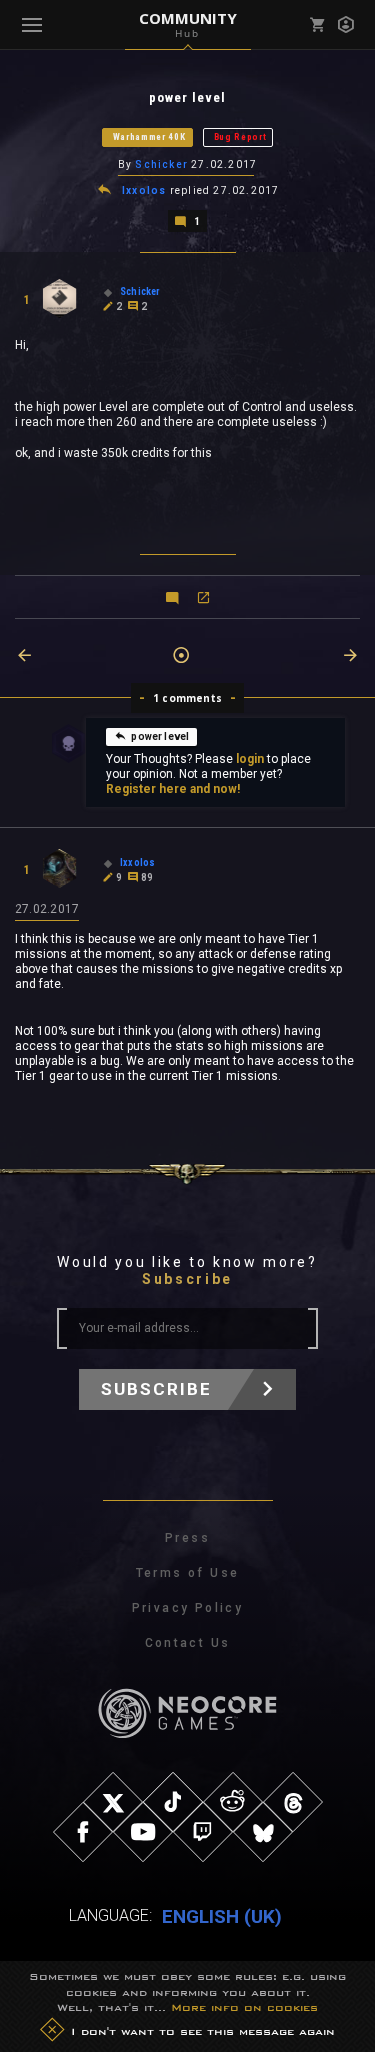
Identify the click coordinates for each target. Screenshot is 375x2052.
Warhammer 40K (149, 137)
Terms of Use (188, 1573)
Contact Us (188, 1643)
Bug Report (240, 137)
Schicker (161, 164)
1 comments (187, 698)
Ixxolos (144, 190)
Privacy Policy (188, 1608)
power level (160, 736)
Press (187, 1538)
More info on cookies (244, 2007)
